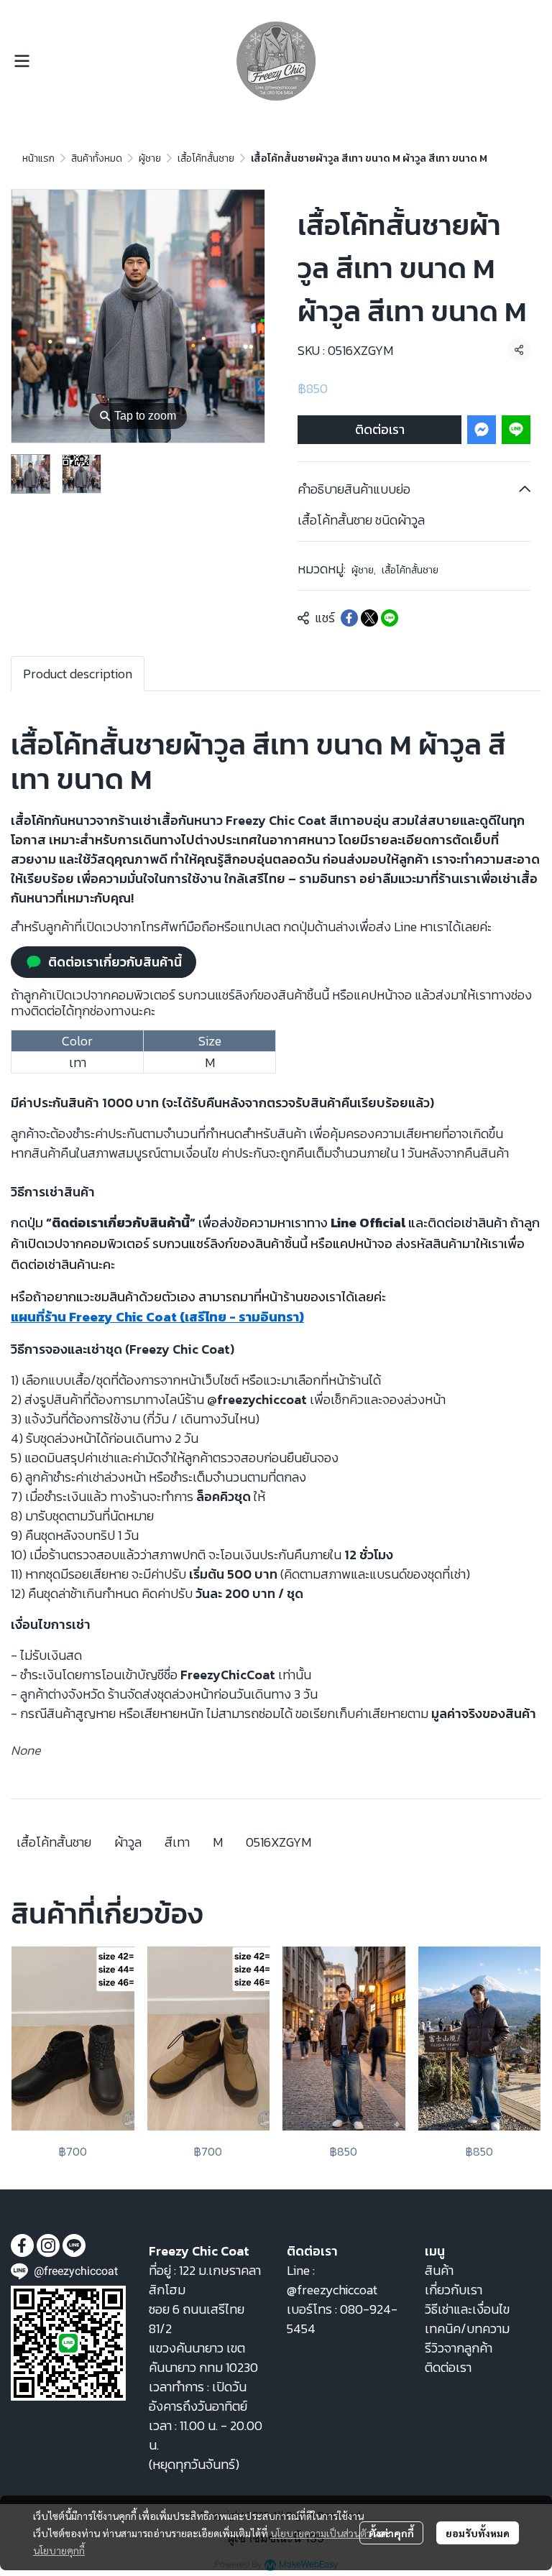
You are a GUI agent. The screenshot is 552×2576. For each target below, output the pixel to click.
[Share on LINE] (390, 618)
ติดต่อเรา (380, 429)
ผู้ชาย (150, 158)
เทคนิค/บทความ (467, 2328)
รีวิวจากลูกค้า (459, 2348)
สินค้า (439, 2270)
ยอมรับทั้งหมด (478, 2533)
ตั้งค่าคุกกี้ (391, 2533)
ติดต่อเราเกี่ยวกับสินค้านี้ (115, 962)
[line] (74, 2245)
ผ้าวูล (128, 1842)
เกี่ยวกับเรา (454, 2290)
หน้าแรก (38, 158)
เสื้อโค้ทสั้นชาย (206, 158)
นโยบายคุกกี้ (59, 2550)
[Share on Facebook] (349, 618)
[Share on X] (369, 618)
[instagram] (48, 2245)
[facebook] (22, 2245)
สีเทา (177, 1842)
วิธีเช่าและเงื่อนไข (467, 2309)
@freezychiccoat (332, 2290)
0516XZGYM (279, 1842)
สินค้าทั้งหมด (97, 158)
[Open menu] (22, 61)
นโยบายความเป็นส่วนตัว (321, 2533)
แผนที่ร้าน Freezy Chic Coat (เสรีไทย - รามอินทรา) (157, 1317)
